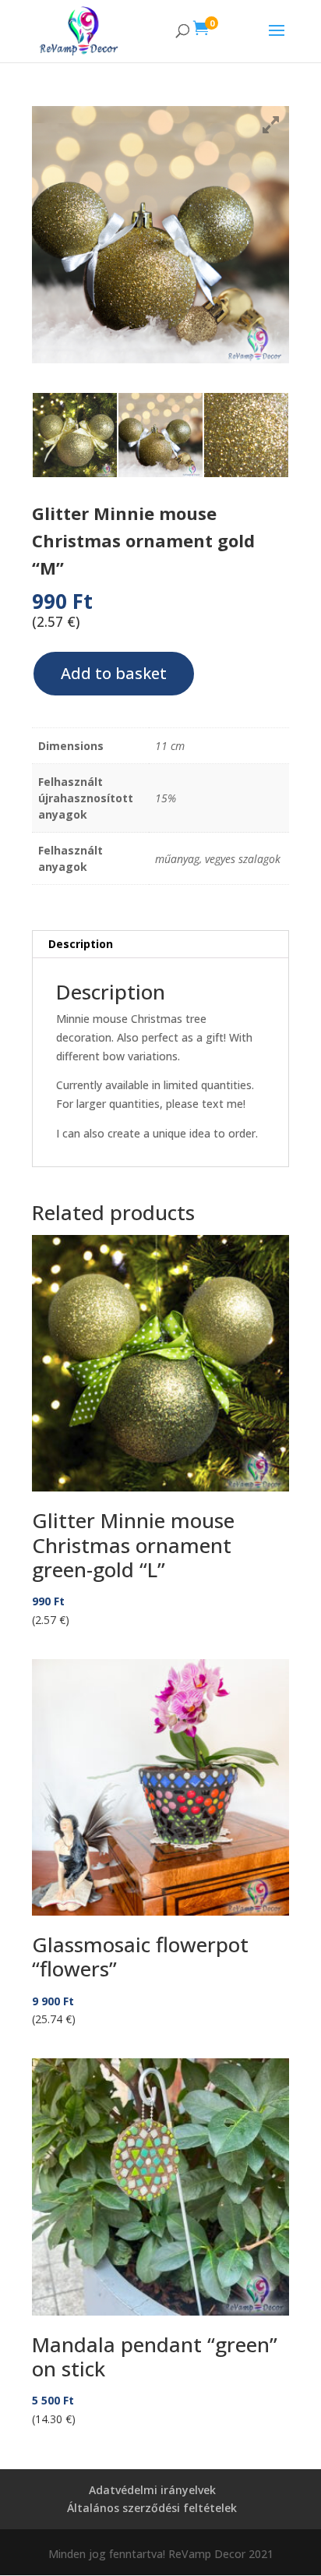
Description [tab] (81, 944)
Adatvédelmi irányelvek (152, 2490)
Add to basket (114, 673)
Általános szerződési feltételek (152, 2508)
